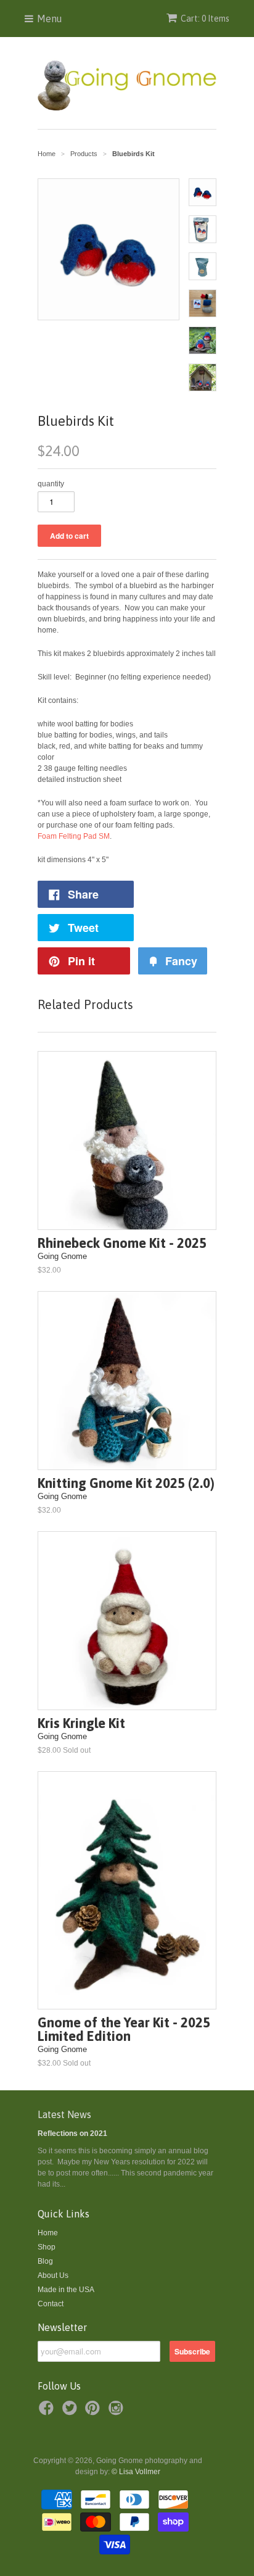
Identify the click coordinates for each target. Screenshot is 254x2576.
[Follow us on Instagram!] (118, 2412)
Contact (51, 2304)
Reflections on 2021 (72, 2134)
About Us (53, 2275)
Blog (45, 2261)
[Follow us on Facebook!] (48, 2412)
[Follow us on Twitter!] (72, 2412)
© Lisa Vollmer (136, 2472)
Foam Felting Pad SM (74, 836)
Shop (47, 2247)
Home (48, 2233)
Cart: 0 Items (205, 19)
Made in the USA (66, 2290)
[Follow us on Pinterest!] (94, 2412)
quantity (51, 484)
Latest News (64, 2114)
